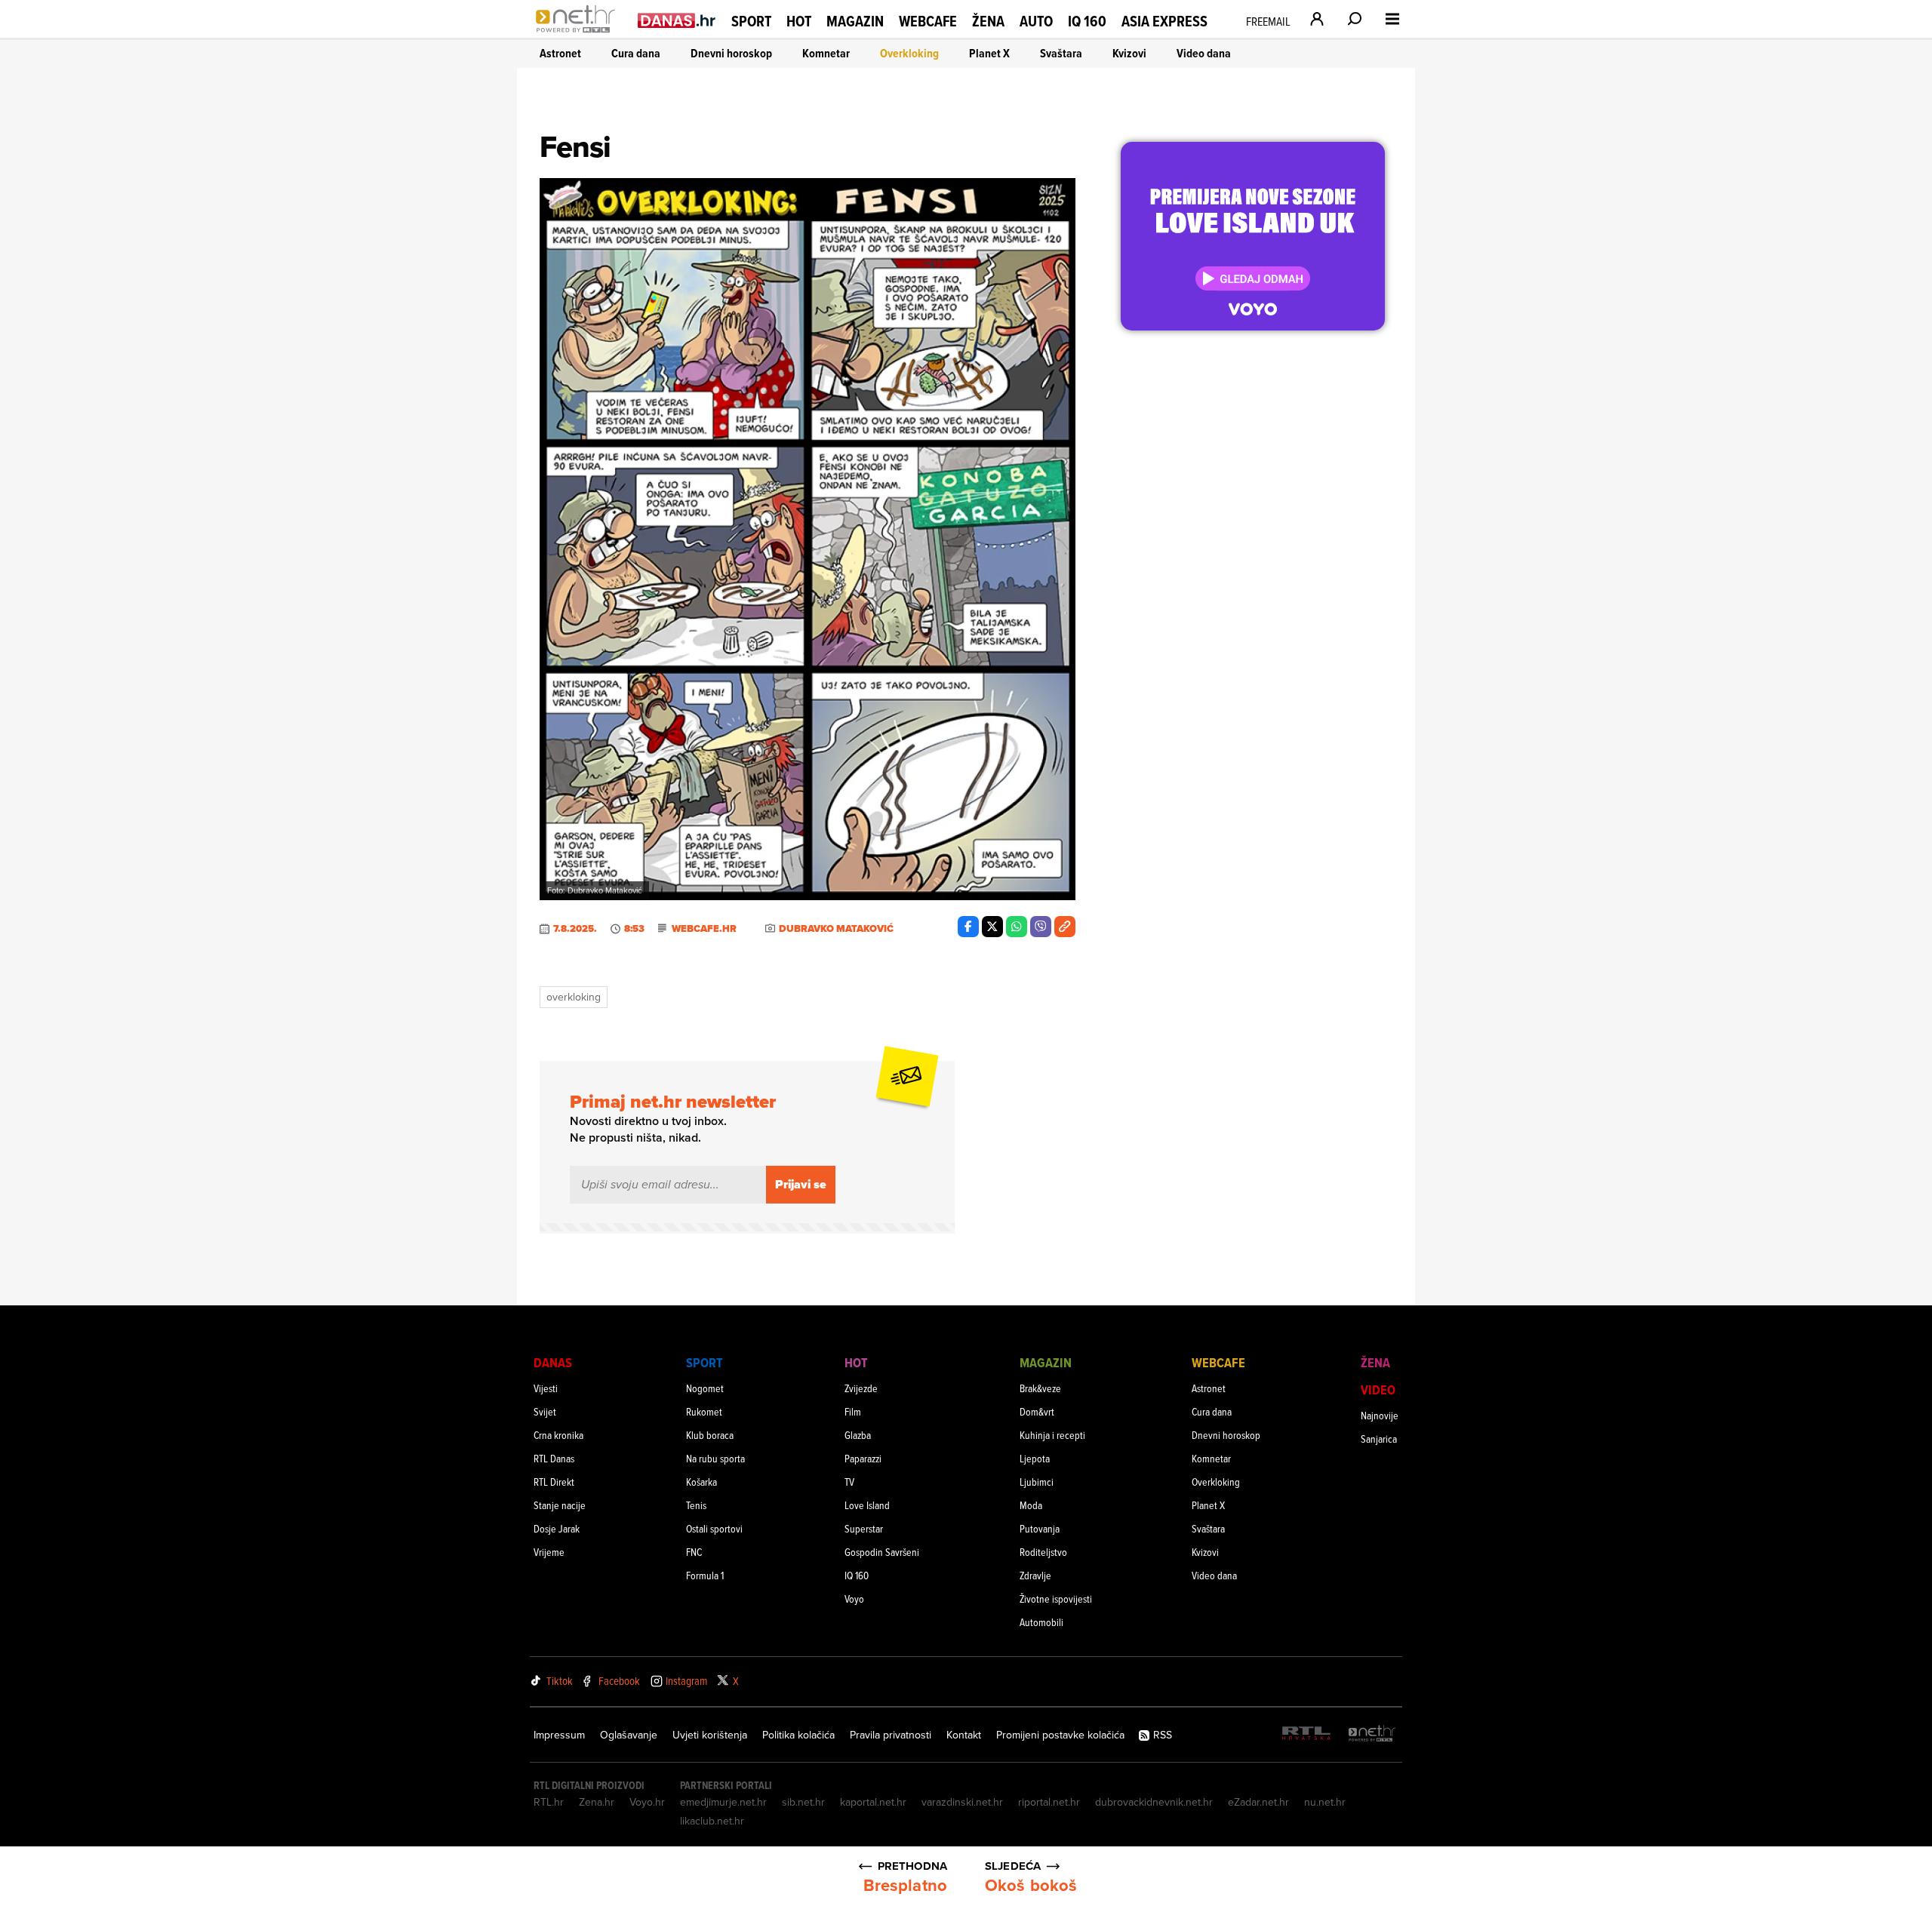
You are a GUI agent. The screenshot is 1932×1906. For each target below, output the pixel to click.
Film (853, 1411)
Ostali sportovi (714, 1528)
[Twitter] (992, 927)
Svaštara (1061, 53)
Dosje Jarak (557, 1528)
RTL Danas (554, 1458)
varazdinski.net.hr (962, 1802)
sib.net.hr (803, 1802)
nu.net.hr (1325, 1802)
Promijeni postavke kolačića (1060, 1735)
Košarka (701, 1482)
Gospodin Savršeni (882, 1552)
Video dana (1204, 53)
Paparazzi (863, 1458)
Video (1378, 1390)
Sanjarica (1379, 1439)
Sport (751, 21)
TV (849, 1482)
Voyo (854, 1599)
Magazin (855, 21)
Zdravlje (1035, 1575)
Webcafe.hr (704, 929)
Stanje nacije (560, 1505)
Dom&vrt (1037, 1411)
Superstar (864, 1528)
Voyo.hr (647, 1802)
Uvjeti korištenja (710, 1735)
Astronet (560, 53)
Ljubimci (1037, 1482)
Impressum (559, 1735)
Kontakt (964, 1735)
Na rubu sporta (715, 1458)
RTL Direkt (554, 1482)
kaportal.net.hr (873, 1802)
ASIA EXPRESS (1164, 22)
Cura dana (636, 53)
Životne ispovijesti (1056, 1599)
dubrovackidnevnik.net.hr (1154, 1802)
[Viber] (1041, 927)
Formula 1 (705, 1575)
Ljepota (1035, 1458)
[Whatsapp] (1017, 927)
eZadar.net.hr (1258, 1802)
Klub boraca (710, 1435)
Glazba (858, 1435)
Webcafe (928, 21)
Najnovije (1380, 1415)
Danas (553, 1362)
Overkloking (909, 53)
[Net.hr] (1372, 1734)
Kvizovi (1129, 53)
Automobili (1041, 1622)
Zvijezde (861, 1388)
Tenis (696, 1505)
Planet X (989, 53)
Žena (988, 21)
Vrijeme (549, 1552)
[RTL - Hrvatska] (1306, 1734)
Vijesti (546, 1388)
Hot (799, 21)
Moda (1031, 1505)
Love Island (867, 1505)
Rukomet (704, 1411)
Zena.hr (597, 1802)
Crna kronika (558, 1435)
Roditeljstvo (1043, 1552)
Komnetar (826, 53)
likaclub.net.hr (712, 1821)
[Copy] (1065, 927)
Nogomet (705, 1388)
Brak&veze (1040, 1388)
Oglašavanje (629, 1735)
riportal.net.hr (1049, 1802)
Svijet (545, 1411)
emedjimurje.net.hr (723, 1802)
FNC (694, 1552)
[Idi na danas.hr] (677, 20)
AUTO (1036, 22)
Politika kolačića (798, 1735)
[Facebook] (968, 927)
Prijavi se (801, 1184)
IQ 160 (1087, 22)
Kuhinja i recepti (1052, 1435)
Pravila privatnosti (891, 1735)
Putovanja (1040, 1528)
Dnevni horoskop (731, 53)
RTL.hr (549, 1802)
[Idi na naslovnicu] (579, 35)
